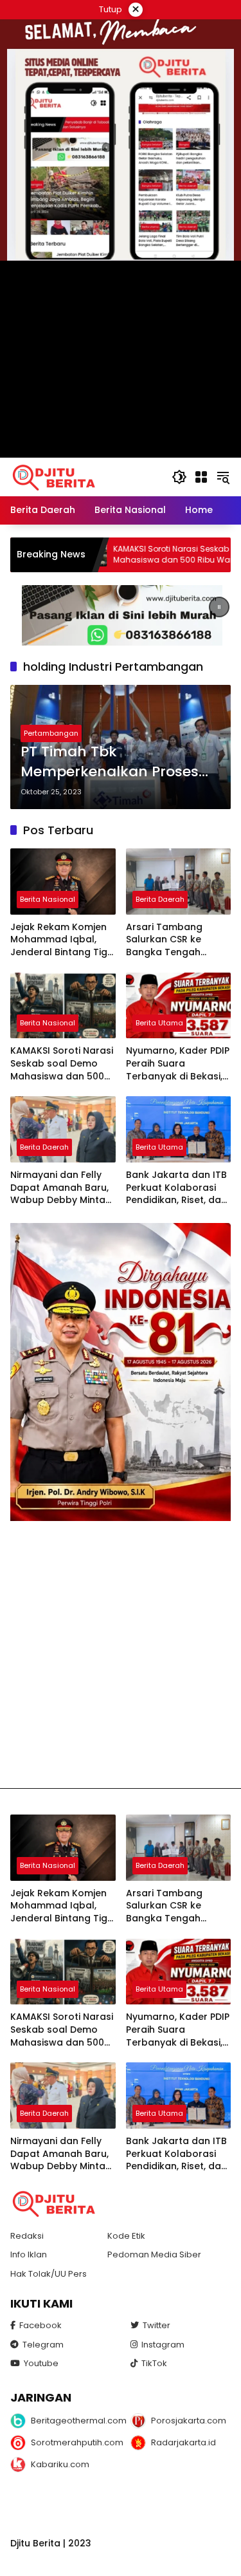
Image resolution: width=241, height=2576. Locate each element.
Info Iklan (29, 2254)
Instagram (163, 2345)
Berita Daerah (160, 899)
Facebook (40, 2325)
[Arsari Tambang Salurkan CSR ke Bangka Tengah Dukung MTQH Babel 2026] (179, 882)
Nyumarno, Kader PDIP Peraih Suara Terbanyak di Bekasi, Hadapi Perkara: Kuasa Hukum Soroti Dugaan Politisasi (178, 1064)
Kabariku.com (60, 2464)
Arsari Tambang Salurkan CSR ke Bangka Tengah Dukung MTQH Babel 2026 (174, 940)
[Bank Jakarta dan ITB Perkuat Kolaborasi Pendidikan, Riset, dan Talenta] (179, 1129)
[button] (179, 477)
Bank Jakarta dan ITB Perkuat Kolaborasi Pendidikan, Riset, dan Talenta (176, 1188)
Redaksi (27, 2236)
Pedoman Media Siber (154, 2254)
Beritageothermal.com (72, 2421)
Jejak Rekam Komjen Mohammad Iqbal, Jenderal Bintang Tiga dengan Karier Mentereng (62, 940)
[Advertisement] (121, 1655)
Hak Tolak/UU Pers (49, 2274)
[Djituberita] (56, 476)
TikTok (154, 2363)
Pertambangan (51, 733)
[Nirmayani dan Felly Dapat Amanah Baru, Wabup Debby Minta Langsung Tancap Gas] (63, 1129)
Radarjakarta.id (183, 2442)
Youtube (41, 2363)
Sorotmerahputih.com (72, 2442)
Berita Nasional (48, 899)
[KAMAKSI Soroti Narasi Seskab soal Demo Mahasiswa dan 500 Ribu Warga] (63, 1006)
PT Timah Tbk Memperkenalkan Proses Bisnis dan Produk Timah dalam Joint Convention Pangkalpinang (110, 762)
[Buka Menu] (201, 477)
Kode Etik (126, 2236)
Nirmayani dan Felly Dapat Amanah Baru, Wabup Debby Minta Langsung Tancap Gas (59, 1188)
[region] (121, 615)
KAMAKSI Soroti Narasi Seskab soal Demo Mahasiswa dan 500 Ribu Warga (128, 555)
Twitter (156, 2325)
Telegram (43, 2345)
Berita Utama (159, 1023)
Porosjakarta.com (189, 2421)
